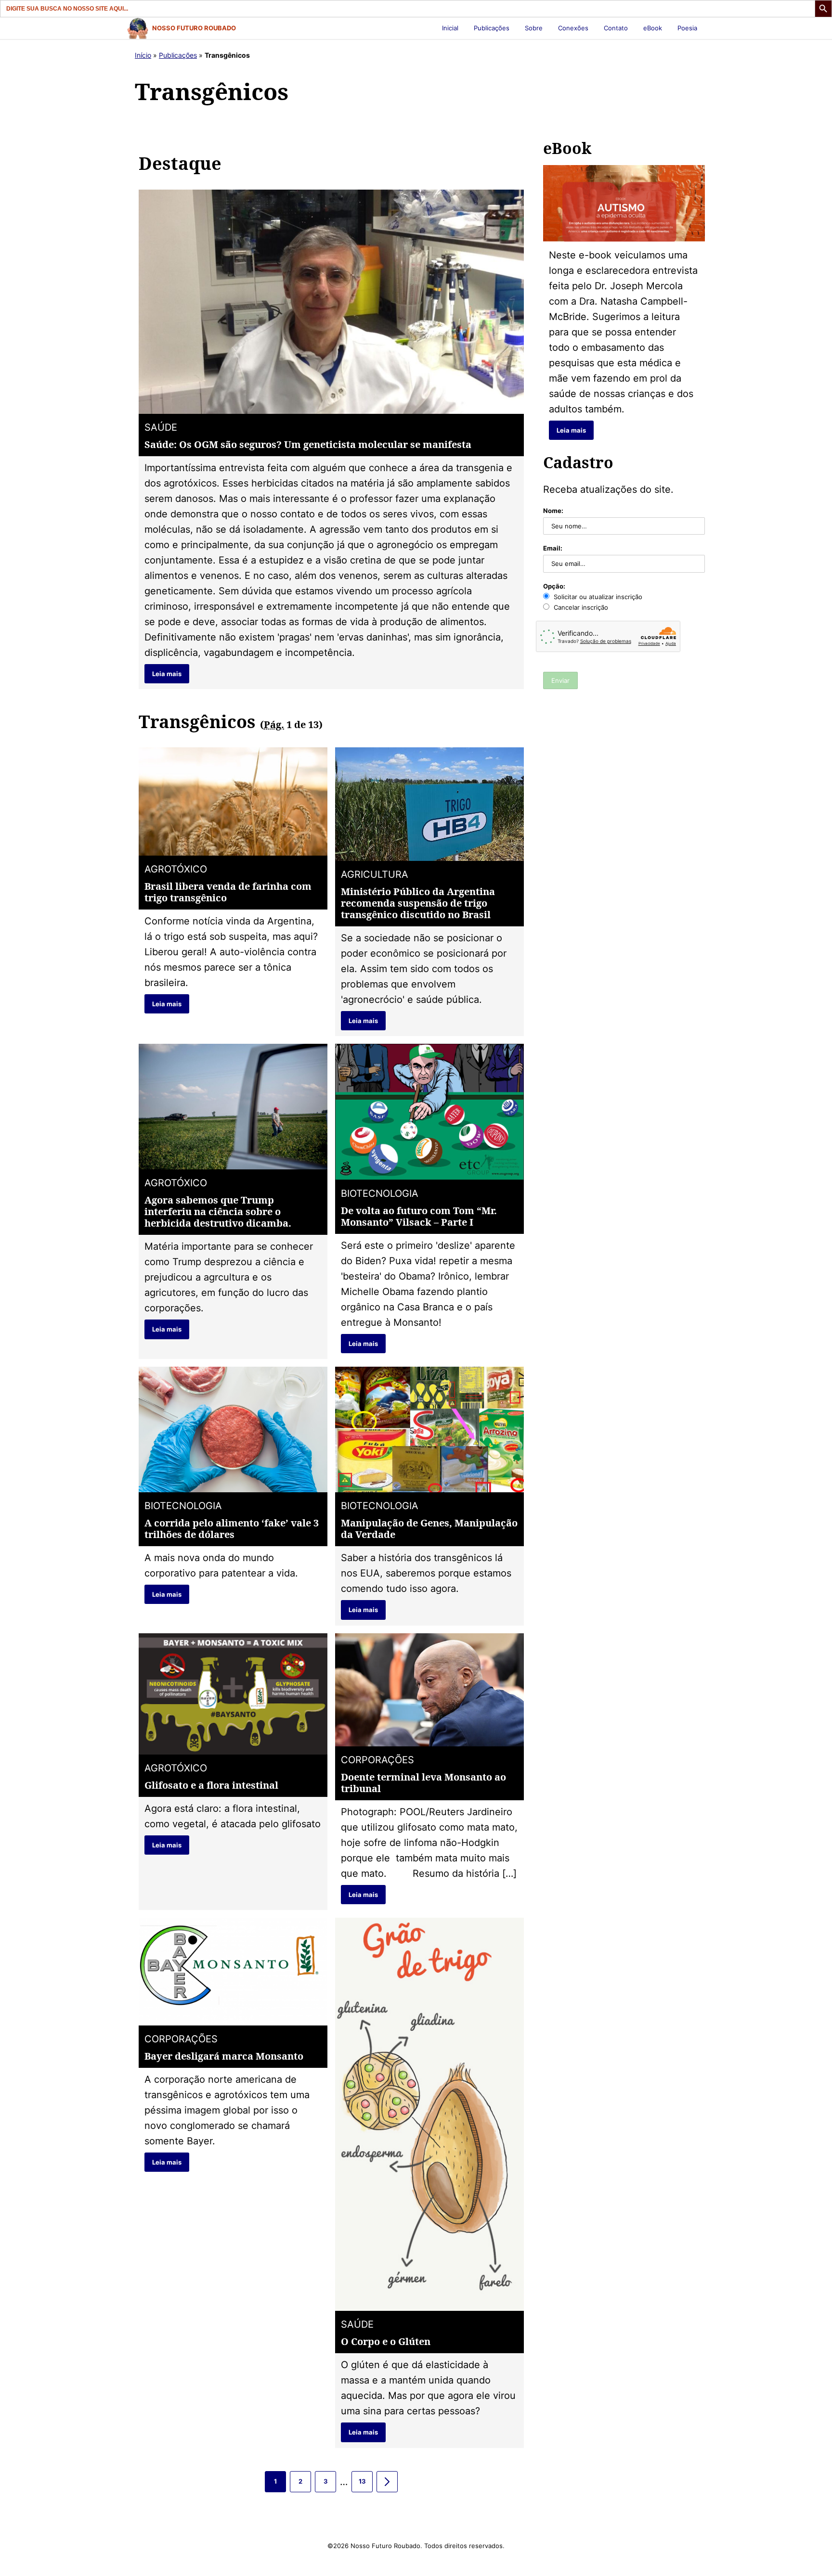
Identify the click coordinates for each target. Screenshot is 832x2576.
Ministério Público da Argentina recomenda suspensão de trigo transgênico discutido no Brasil (418, 903)
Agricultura (375, 874)
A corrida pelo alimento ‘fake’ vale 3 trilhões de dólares (232, 1529)
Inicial (450, 28)
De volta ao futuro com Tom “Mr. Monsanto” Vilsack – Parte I (419, 1216)
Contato (616, 28)
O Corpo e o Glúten (386, 2341)
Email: (553, 548)
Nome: (553, 511)
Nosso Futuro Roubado (194, 28)
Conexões (573, 28)
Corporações (377, 1760)
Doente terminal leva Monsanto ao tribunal (423, 1783)
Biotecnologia (380, 1193)
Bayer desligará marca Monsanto (224, 2056)
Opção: (554, 586)
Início (143, 55)
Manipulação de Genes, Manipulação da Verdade (429, 1529)
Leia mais (167, 674)
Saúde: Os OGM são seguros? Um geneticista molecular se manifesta (308, 444)
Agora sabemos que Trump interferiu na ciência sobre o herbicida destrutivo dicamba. (218, 1211)
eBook (653, 28)
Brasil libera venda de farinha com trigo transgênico (228, 892)
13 (366, 2485)
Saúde (161, 427)
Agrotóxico (176, 869)
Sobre (534, 28)
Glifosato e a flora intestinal (211, 1785)
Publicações (492, 28)
